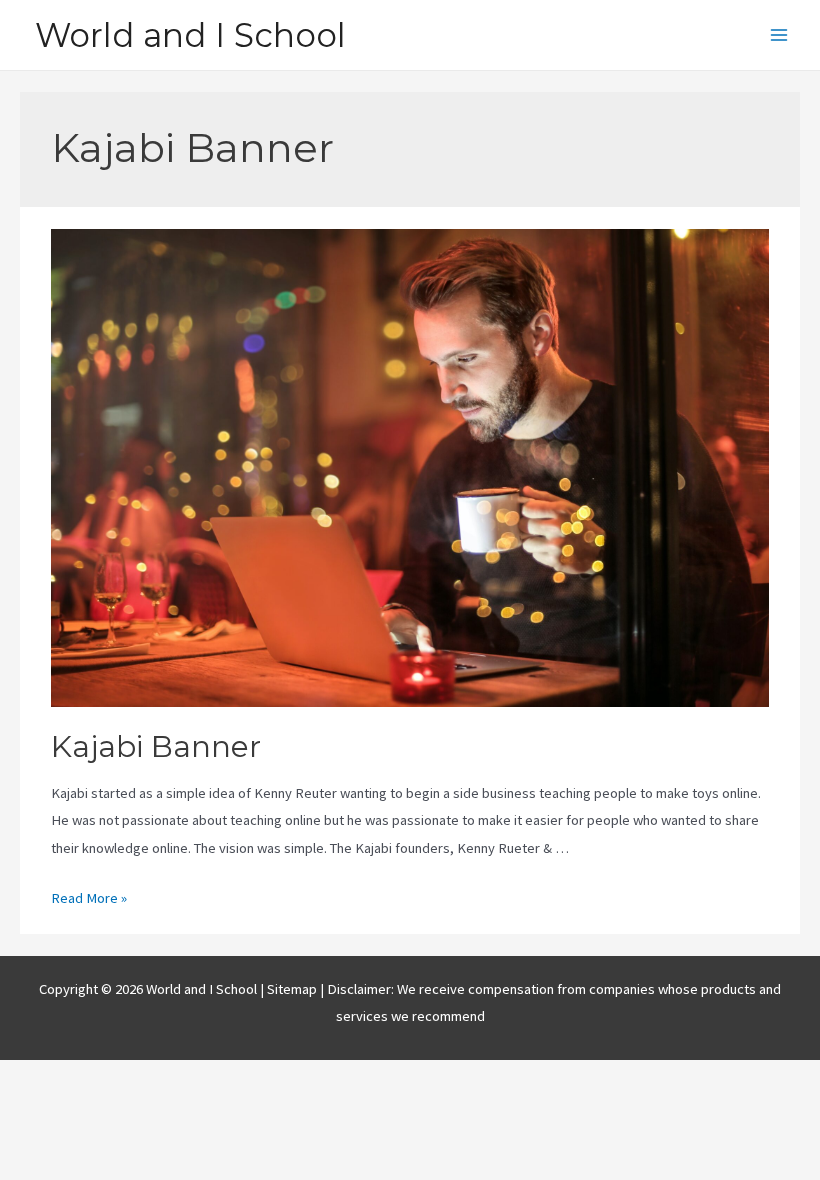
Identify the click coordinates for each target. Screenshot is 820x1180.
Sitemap (293, 989)
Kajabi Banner (156, 746)
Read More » (89, 898)
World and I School (190, 35)
